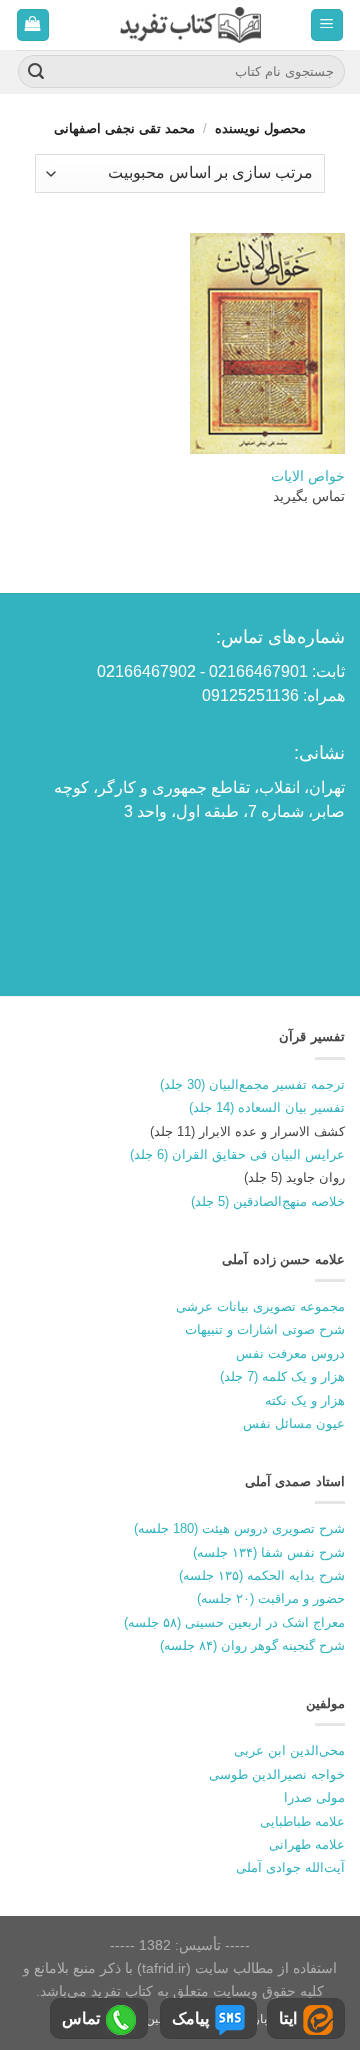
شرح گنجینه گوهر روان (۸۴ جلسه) (252, 1645)
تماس (81, 2018)
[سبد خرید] (33, 25)
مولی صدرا (314, 1797)
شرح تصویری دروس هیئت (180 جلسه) (239, 1528)
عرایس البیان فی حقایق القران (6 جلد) (237, 1154)
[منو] (327, 25)
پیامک (190, 2018)
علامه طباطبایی (302, 1821)
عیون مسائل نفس (294, 1423)
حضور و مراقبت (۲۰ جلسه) (271, 1598)
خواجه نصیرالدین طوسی (277, 1774)
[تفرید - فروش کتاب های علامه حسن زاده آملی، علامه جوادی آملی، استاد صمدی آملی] (190, 24)
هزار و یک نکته (305, 1400)
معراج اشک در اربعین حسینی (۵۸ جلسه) (234, 1622)
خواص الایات (308, 476)
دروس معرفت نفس (290, 1353)
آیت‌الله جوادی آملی (290, 1867)
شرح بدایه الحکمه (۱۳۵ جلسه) (262, 1575)
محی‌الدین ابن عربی (289, 1750)
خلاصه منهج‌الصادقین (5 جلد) (268, 1201)
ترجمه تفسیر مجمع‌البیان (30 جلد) (252, 1084)
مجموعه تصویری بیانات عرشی (260, 1306)
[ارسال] (36, 72)
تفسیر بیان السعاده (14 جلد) (267, 1107)
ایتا (288, 2018)
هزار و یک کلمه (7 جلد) (282, 1376)
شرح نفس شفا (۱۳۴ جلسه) (269, 1552)
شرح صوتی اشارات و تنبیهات (265, 1329)
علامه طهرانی (307, 1844)
